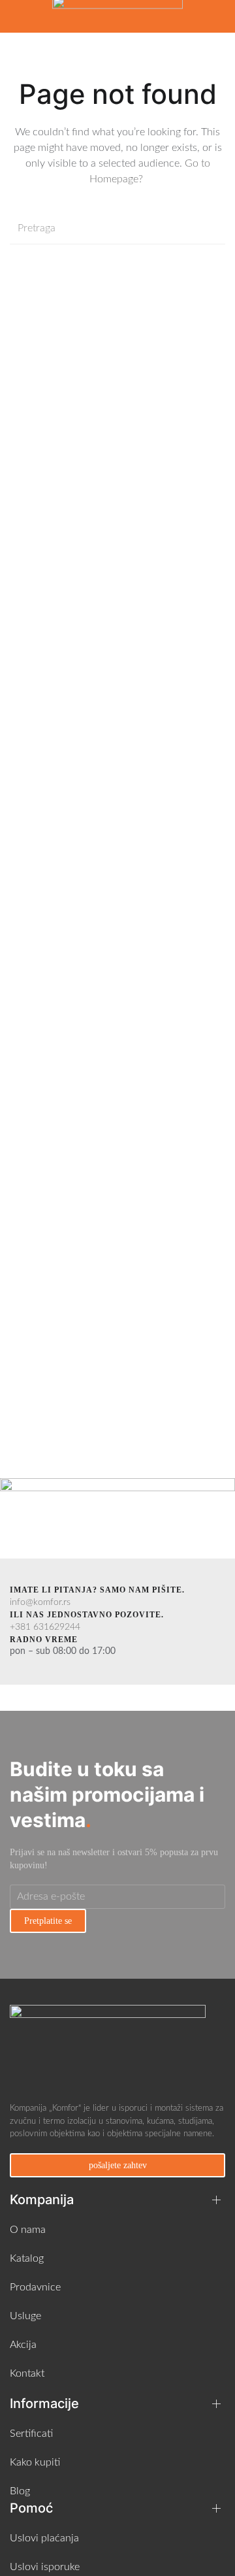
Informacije (44, 2403)
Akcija (23, 2345)
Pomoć (31, 2508)
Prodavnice (35, 2287)
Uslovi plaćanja (44, 2538)
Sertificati (31, 2434)
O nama (28, 2230)
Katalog (27, 2258)
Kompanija (42, 2200)
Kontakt (27, 2373)
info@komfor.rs (40, 1602)
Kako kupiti (35, 2462)
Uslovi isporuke (45, 2567)
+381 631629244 (45, 1627)
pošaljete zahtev (118, 2165)
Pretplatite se (48, 1921)
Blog (20, 2491)
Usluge (25, 2316)
